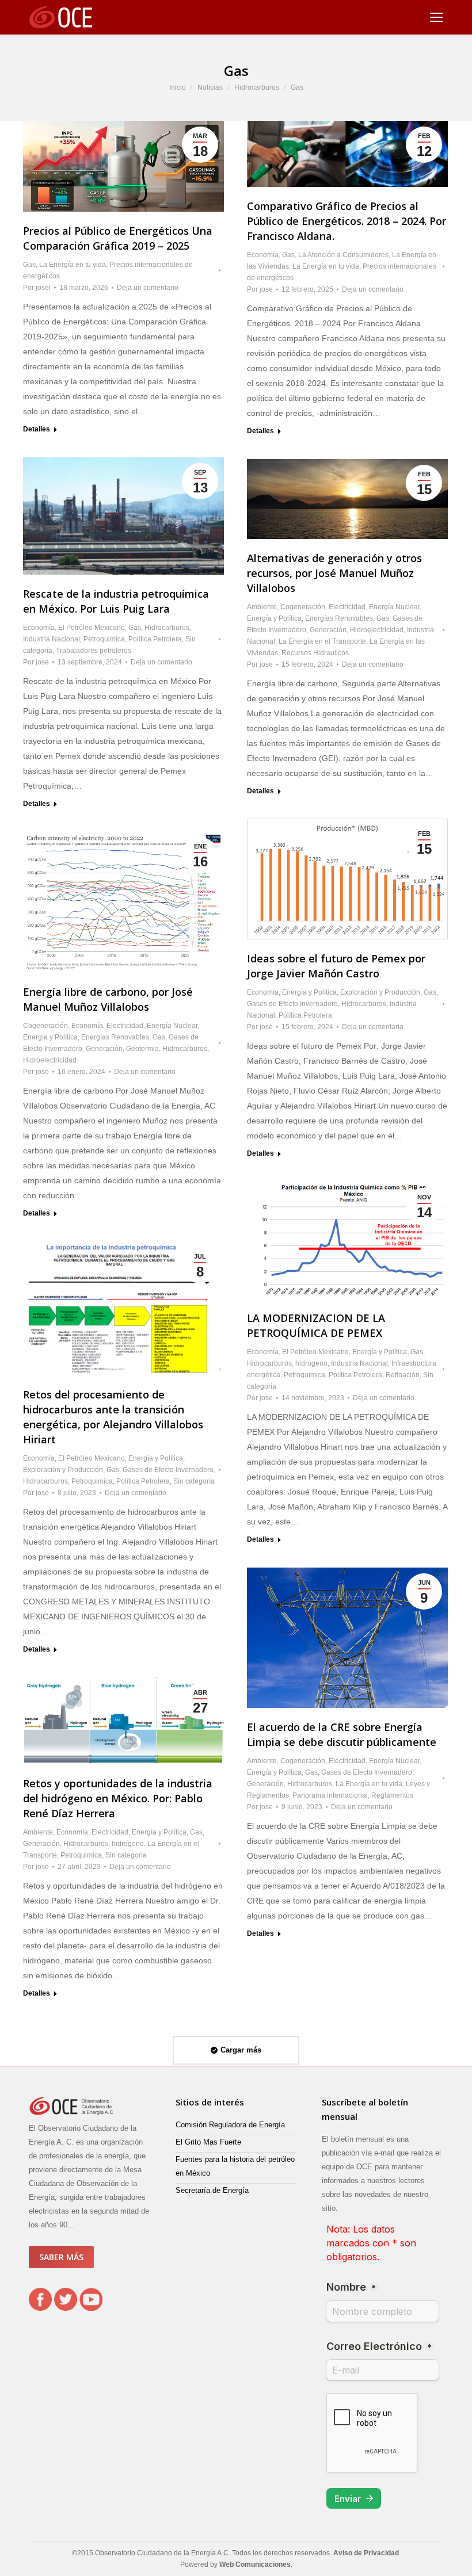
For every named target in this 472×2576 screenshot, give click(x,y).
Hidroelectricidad (377, 630)
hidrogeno (311, 1363)
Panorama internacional (330, 1795)
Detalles (37, 429)
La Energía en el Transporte (322, 641)
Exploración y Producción (380, 992)
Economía (263, 255)
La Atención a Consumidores (343, 255)
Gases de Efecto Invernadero (292, 1004)
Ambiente (262, 607)
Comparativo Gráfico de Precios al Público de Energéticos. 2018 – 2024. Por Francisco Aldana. (347, 221)
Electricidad (347, 607)
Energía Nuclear (394, 607)
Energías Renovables (339, 618)
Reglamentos (392, 1795)
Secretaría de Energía (212, 2190)
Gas (29, 265)
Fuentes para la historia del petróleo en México (235, 2166)
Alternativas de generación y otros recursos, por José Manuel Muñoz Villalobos (334, 573)
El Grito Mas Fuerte (208, 2142)
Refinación (403, 1375)
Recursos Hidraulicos (315, 653)
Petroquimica (104, 639)
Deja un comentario (148, 288)
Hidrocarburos (167, 628)
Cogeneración (303, 607)
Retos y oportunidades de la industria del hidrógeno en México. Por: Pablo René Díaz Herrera (118, 1798)
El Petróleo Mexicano (92, 628)
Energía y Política (274, 618)
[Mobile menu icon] (436, 17)
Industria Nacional (52, 639)
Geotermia (142, 1049)
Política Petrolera (155, 639)
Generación (328, 630)
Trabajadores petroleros (94, 651)
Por (37, 288)
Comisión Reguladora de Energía (230, 2125)
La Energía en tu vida (73, 265)
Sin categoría (194, 1481)
